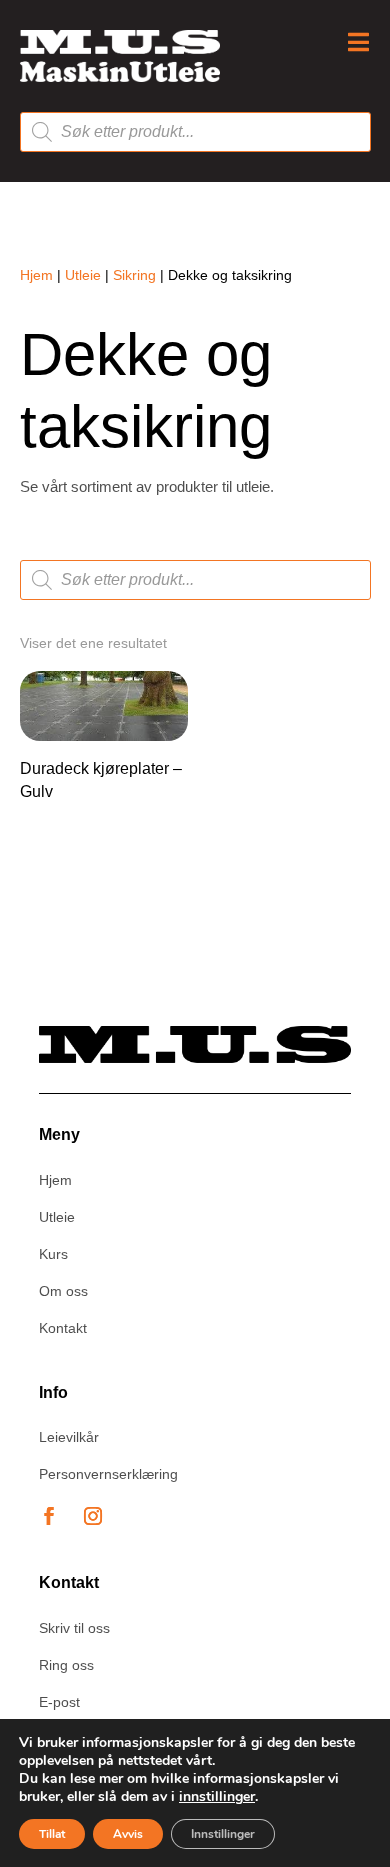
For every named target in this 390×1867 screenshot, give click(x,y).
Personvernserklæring (108, 1474)
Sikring (134, 275)
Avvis (128, 1834)
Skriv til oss (74, 1628)
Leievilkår (69, 1437)
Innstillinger (223, 1834)
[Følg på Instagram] (93, 1516)
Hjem (36, 275)
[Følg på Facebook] (49, 1516)
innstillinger (217, 1797)
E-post (59, 1702)
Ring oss (66, 1665)
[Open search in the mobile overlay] (195, 132)
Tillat (52, 1834)
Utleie (83, 275)
